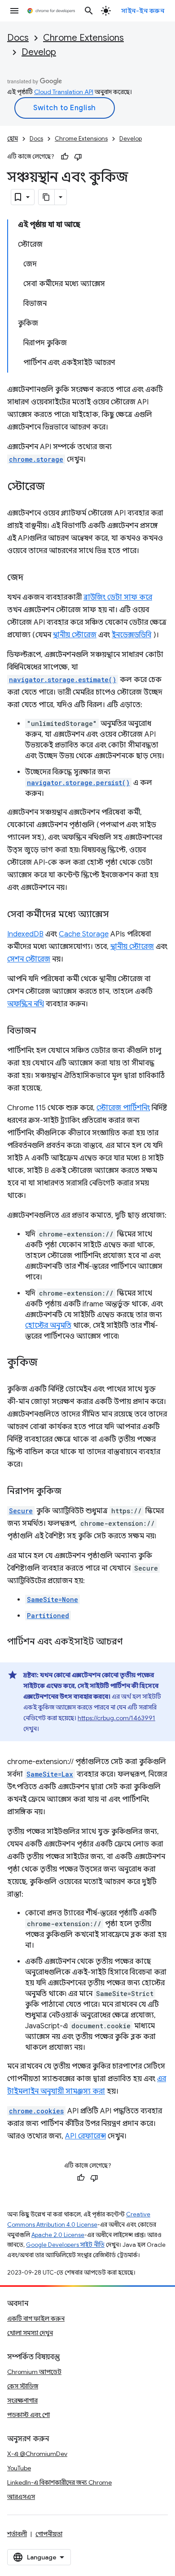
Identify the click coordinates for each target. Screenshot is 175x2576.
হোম (13, 139)
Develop (39, 52)
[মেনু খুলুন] (14, 11)
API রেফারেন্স (85, 2136)
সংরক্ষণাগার (22, 2400)
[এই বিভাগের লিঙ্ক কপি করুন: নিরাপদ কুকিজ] (70, 1492)
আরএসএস (21, 2497)
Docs (18, 38)
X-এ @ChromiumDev (37, 2454)
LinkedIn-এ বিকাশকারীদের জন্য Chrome (59, 2482)
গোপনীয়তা (49, 2534)
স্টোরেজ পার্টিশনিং (123, 1108)
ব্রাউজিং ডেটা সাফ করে (118, 597)
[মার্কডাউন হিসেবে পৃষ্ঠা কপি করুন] (47, 197)
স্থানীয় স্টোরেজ (75, 635)
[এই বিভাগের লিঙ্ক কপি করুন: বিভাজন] (45, 1031)
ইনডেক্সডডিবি (131, 635)
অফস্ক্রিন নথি (26, 1004)
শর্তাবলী (17, 2534)
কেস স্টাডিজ (23, 2386)
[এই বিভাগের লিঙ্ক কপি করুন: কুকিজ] (47, 1363)
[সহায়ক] (65, 157)
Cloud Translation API (64, 92)
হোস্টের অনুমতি (48, 1326)
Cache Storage (84, 934)
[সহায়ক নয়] (78, 157)
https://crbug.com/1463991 (116, 1718)
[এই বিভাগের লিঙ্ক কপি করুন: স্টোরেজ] (54, 487)
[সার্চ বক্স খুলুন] (89, 11)
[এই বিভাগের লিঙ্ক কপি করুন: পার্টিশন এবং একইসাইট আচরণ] (131, 1642)
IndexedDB (25, 934)
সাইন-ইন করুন (143, 11)
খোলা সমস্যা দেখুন (30, 2333)
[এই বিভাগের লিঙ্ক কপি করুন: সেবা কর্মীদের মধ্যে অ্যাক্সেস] (118, 915)
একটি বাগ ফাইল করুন (36, 2318)
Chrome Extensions (83, 38)
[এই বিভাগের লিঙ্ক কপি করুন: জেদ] (32, 578)
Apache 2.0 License (58, 2235)
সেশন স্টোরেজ (29, 959)
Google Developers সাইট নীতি (65, 2245)
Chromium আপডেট (34, 2372)
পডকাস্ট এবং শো (28, 2415)
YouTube (19, 2468)
